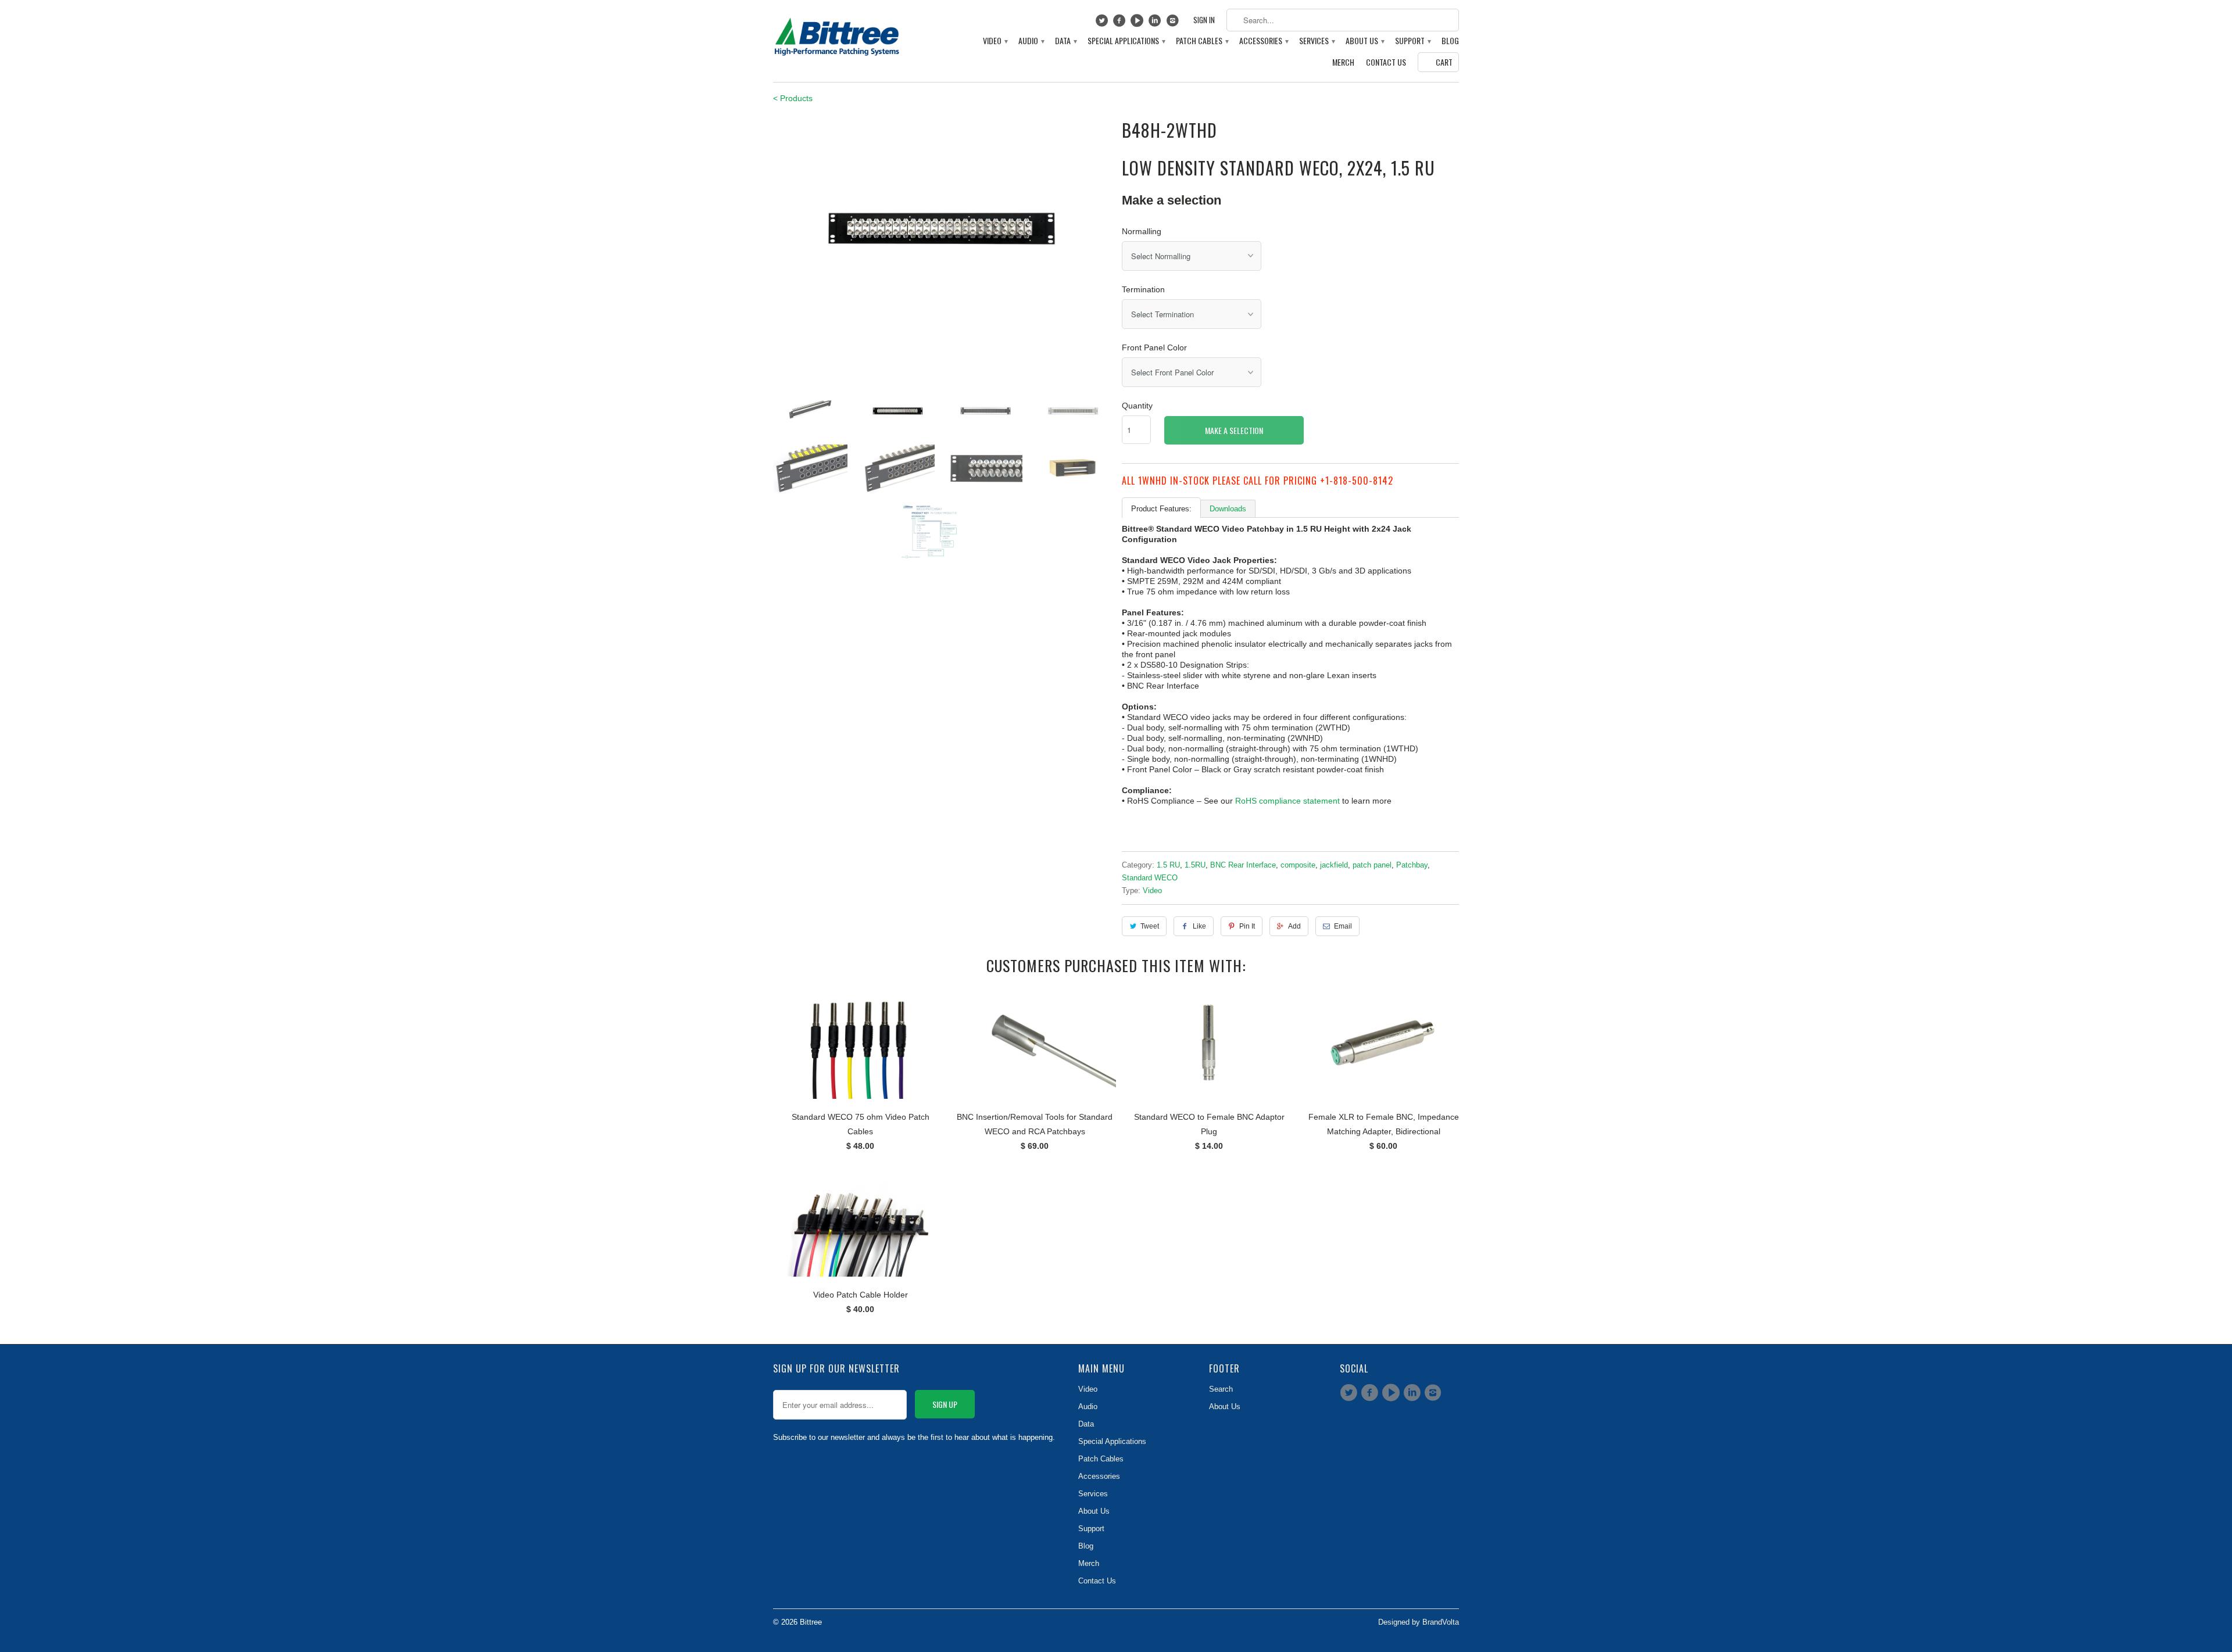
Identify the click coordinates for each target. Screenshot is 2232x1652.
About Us (1364, 41)
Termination (1143, 289)
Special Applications (1126, 41)
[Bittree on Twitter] (1103, 23)
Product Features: (1161, 509)
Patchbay (1412, 865)
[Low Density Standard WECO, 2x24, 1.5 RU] (942, 229)
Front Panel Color (1154, 347)
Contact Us (1386, 62)
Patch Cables (1202, 41)
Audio (1031, 41)
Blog (1450, 41)
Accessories (1263, 41)
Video (995, 41)
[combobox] (1343, 20)
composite (1298, 865)
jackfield (1334, 865)
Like (1199, 926)
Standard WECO (1150, 878)
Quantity (1137, 406)
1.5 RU (1168, 865)
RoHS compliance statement (1287, 801)
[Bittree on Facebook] (1121, 23)
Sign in (1204, 20)
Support (1412, 41)
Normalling (1142, 231)
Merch (1343, 62)
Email (1343, 926)
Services (1317, 41)
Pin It (1247, 926)
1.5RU (1195, 865)
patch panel (1372, 865)
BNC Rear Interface (1243, 865)
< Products (793, 98)
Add (1294, 926)
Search (1221, 1389)
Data (1065, 41)
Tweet (1150, 926)
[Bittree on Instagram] (1174, 23)
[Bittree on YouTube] (1138, 23)
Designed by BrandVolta (1419, 1622)
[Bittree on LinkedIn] (1156, 23)
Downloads (1228, 509)
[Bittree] (837, 34)
